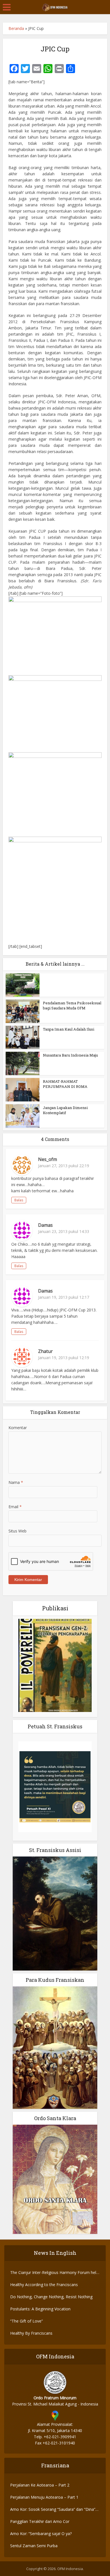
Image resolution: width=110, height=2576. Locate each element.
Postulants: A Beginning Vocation (40, 2309)
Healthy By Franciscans (31, 2333)
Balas (19, 1200)
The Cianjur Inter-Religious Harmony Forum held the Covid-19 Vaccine (54, 2273)
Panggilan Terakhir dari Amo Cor (40, 2521)
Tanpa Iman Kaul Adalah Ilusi (69, 1029)
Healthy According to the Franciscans (44, 2285)
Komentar (18, 1428)
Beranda (16, 28)
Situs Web (17, 1531)
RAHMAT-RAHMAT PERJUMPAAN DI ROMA (65, 1084)
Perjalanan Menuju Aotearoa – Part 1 (44, 2497)
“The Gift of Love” (27, 2321)
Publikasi (55, 1608)
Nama (16, 1482)
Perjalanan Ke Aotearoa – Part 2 (40, 2485)
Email (15, 1507)
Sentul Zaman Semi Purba (34, 2546)
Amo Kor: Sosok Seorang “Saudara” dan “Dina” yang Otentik (53, 2510)
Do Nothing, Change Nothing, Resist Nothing (51, 2297)
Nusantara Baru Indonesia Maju (70, 1055)
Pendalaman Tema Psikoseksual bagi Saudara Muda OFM (72, 1005)
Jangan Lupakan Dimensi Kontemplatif (65, 1110)
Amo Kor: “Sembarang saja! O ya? (41, 2534)
